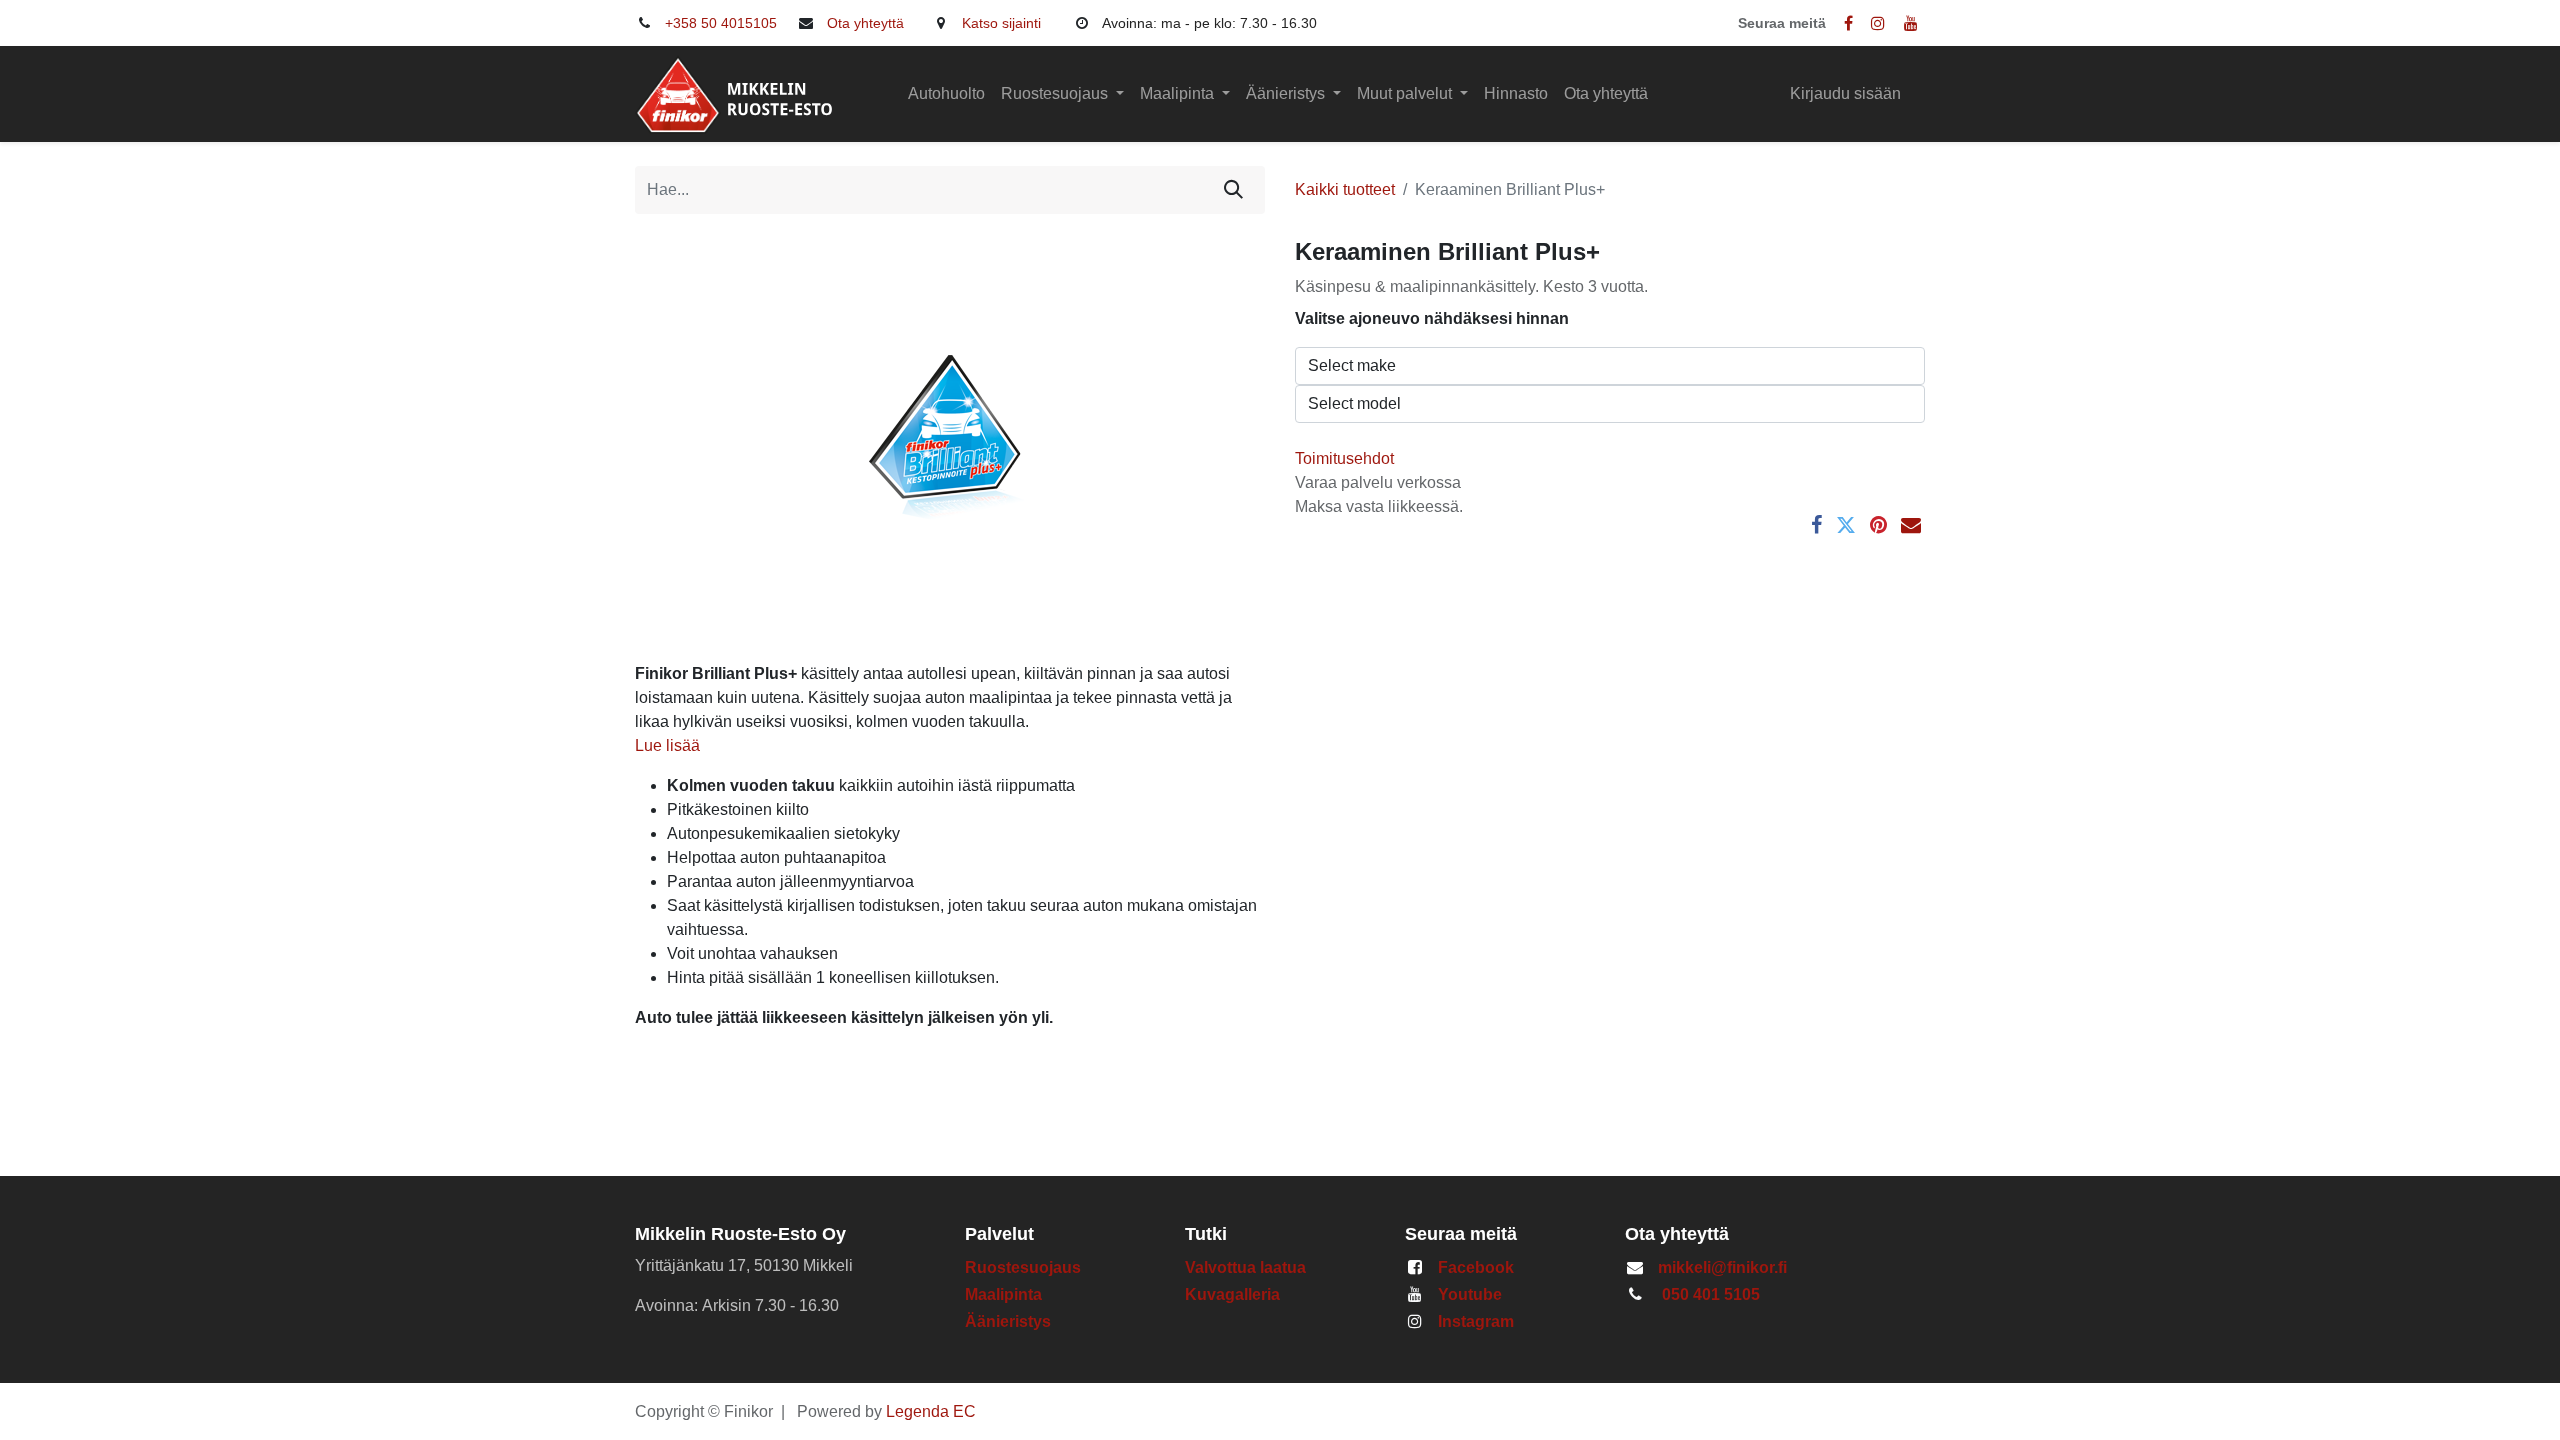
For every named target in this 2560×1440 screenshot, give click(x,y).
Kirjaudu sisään (1845, 93)
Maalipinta (1003, 1294)
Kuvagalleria (1232, 1294)
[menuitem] (946, 94)
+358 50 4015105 (721, 23)
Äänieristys (1010, 1321)
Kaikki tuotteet (1345, 189)
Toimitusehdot (1344, 458)
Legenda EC (931, 1411)
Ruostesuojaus (1023, 1267)
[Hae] (1233, 190)
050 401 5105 (1711, 1294)
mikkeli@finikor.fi (1722, 1267)
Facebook (1476, 1267)
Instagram (1476, 1321)
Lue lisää (667, 745)
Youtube (1470, 1294)
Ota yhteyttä (865, 23)
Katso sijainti (1001, 23)
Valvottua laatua (1249, 1267)
